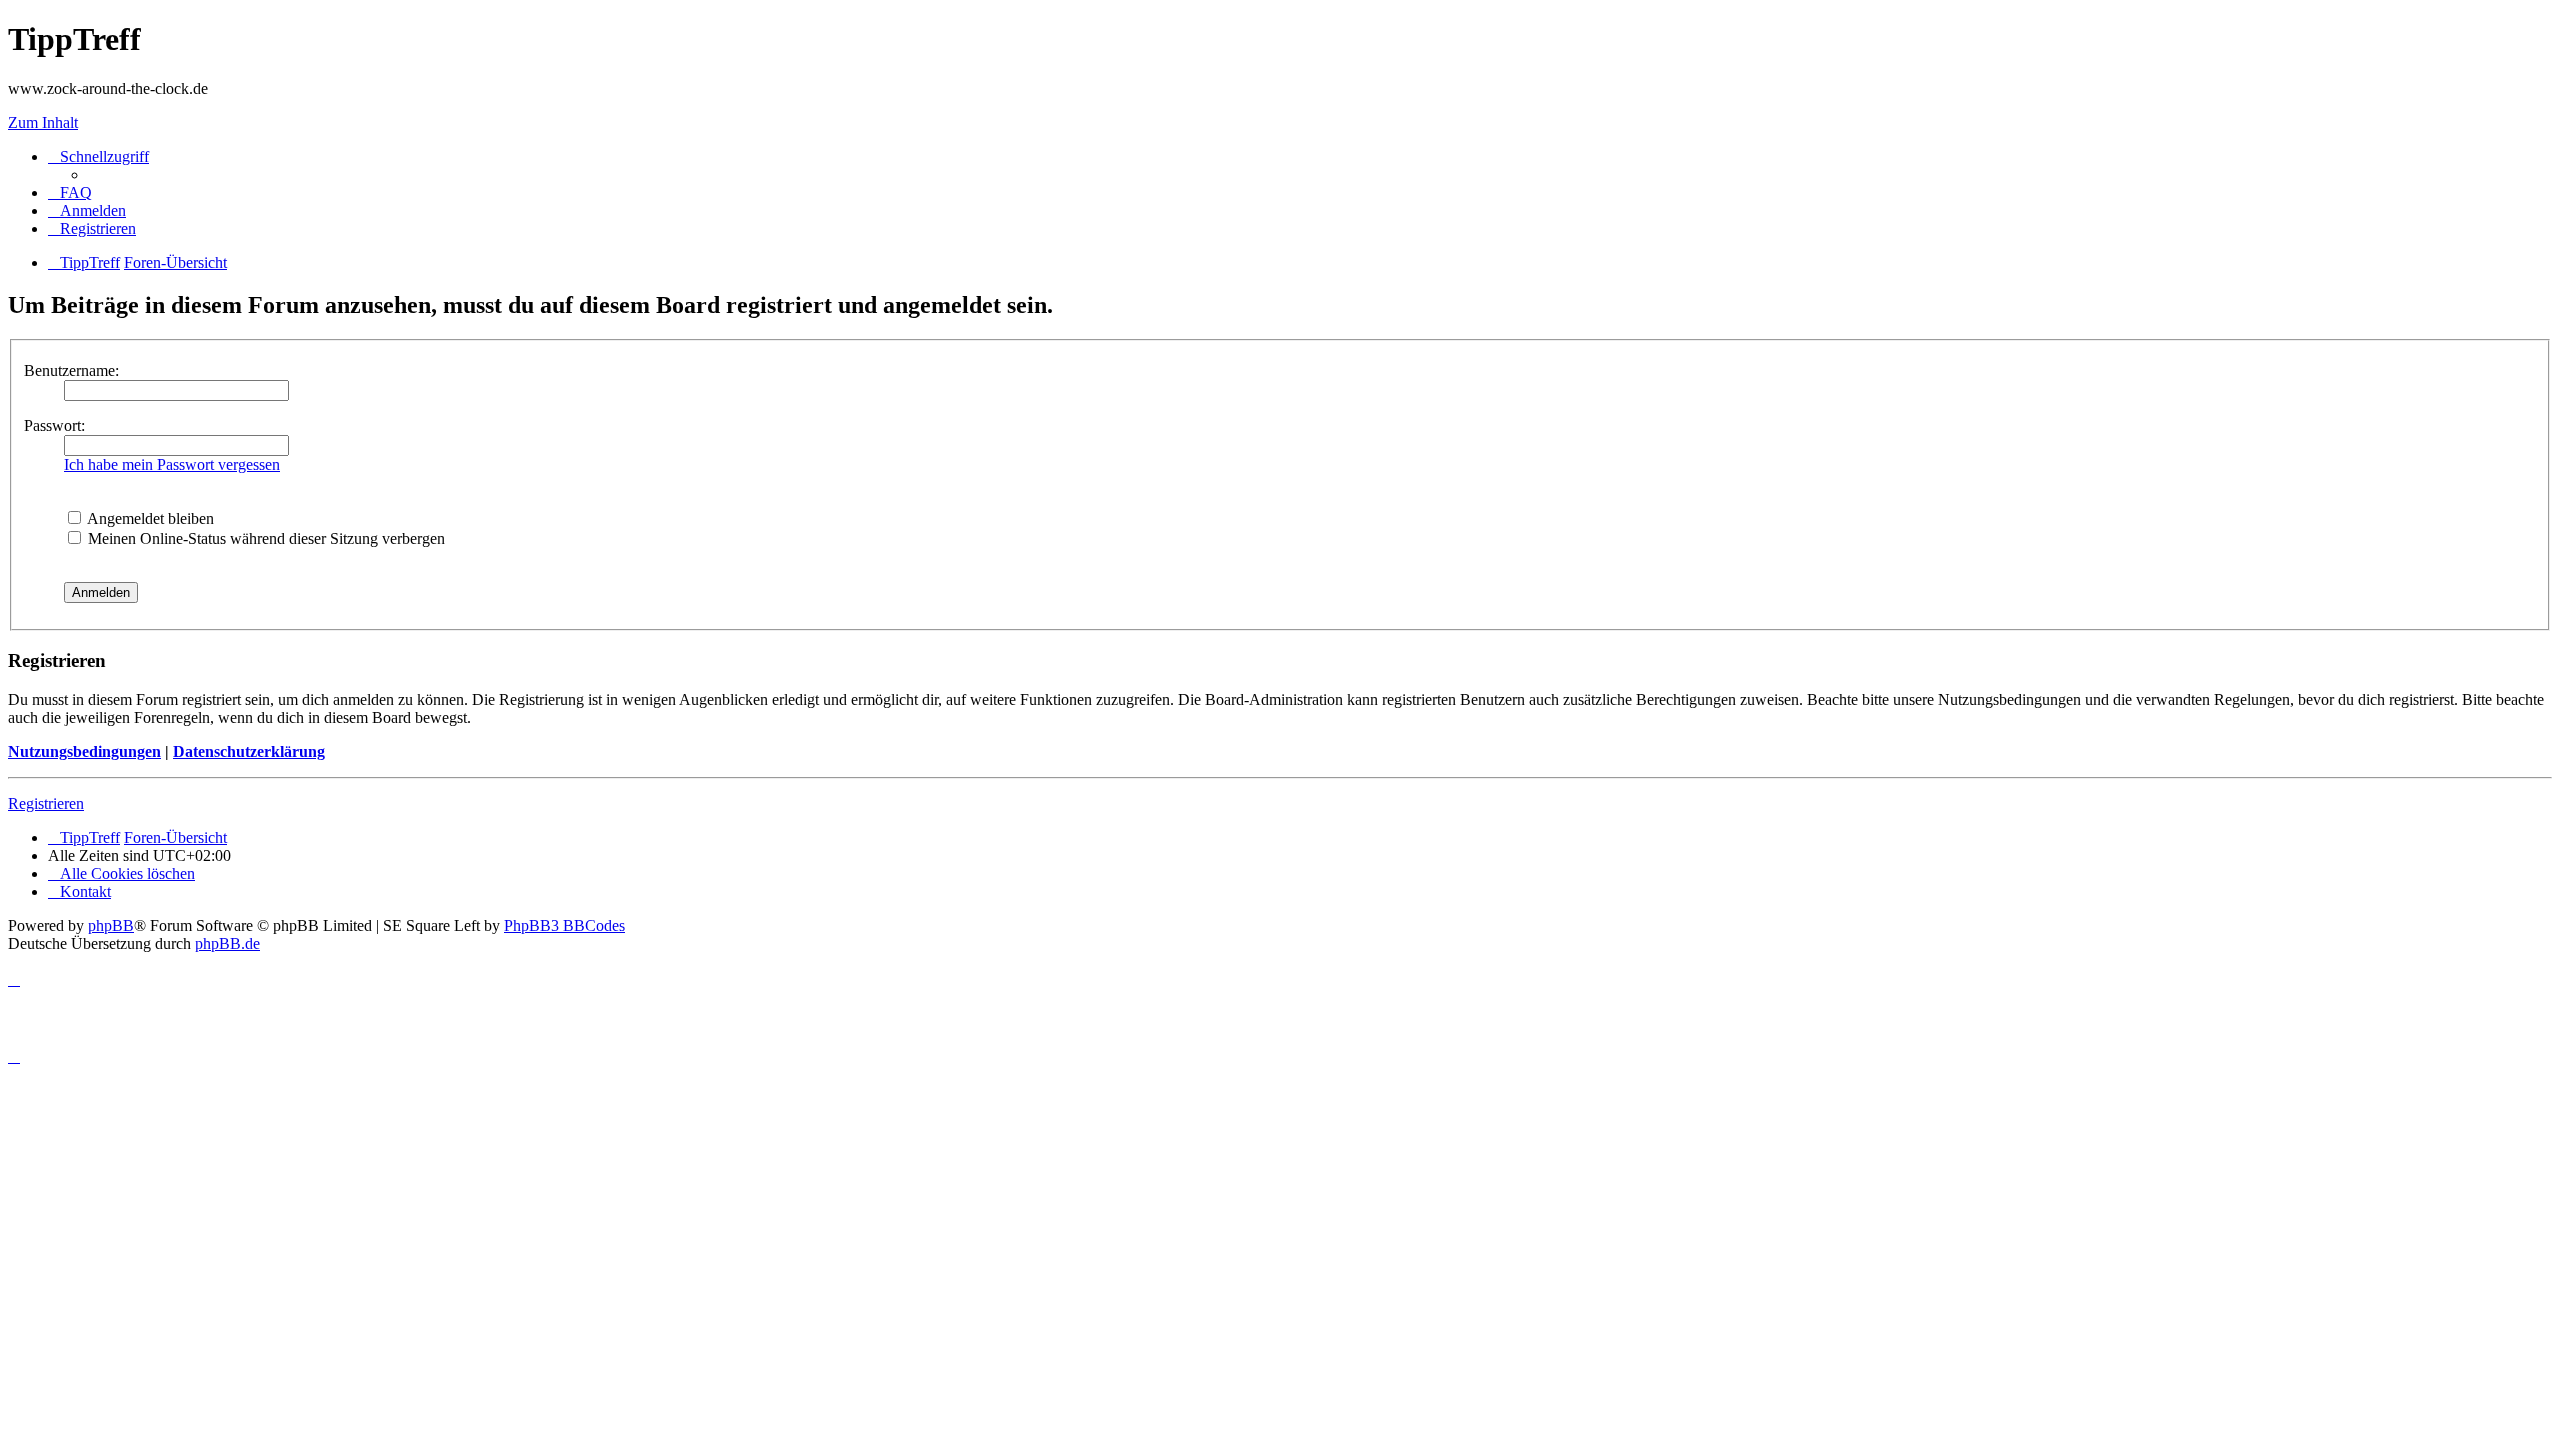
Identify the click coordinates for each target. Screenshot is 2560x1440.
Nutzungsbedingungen (84, 751)
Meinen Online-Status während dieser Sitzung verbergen (264, 538)
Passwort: (54, 425)
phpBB (111, 925)
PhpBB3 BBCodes (564, 925)
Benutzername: (71, 370)
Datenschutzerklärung (249, 751)
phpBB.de (227, 943)
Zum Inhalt (43, 122)
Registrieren (46, 803)
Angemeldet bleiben (149, 518)
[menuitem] (70, 192)
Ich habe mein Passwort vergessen (172, 464)
